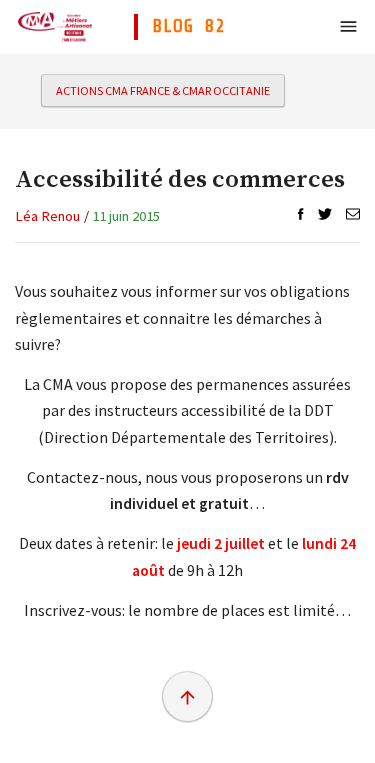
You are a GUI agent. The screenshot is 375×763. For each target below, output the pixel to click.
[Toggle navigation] (348, 27)
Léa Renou (47, 216)
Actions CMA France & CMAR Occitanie (163, 90)
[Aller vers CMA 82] (55, 25)
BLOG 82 (188, 26)
